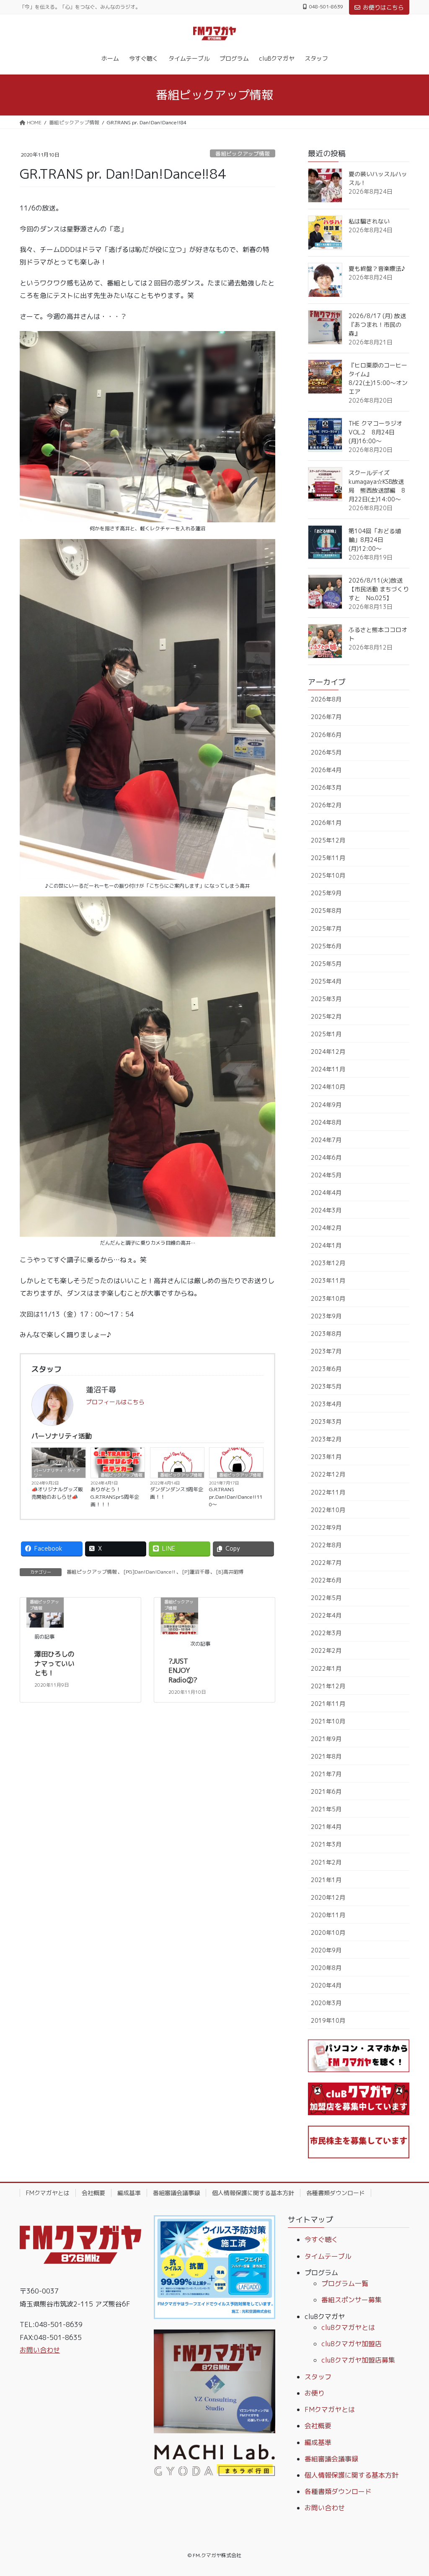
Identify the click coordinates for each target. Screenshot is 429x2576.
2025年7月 (326, 928)
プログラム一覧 (345, 2283)
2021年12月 (328, 1686)
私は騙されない (369, 221)
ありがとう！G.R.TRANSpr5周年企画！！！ (115, 1497)
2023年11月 (328, 1280)
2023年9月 (326, 1316)
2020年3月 (326, 2003)
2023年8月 (326, 1334)
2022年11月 (328, 1492)
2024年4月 (326, 1193)
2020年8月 (326, 1968)
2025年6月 (326, 946)
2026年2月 (326, 805)
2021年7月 (326, 1774)
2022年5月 (326, 1598)
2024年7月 (326, 1140)
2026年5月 (326, 752)
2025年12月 (328, 840)
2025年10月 (328, 875)
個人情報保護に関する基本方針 (253, 2193)
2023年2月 (326, 1439)
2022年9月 (326, 1527)
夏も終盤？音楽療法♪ (377, 268)
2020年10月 (328, 1933)
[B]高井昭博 (230, 1572)
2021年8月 (326, 1756)
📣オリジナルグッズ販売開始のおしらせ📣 (57, 1493)
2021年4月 (326, 1827)
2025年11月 (328, 858)
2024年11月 (328, 1069)
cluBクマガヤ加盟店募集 (358, 2360)
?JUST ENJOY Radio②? (183, 1671)
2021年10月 (328, 1721)
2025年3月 (326, 999)
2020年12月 (328, 1897)
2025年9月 (326, 893)
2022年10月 (328, 1510)
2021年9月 (326, 1739)
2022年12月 (328, 1474)
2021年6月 (326, 1791)
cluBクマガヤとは (348, 2327)
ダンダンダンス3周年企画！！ (177, 1493)
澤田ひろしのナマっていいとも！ (54, 1663)
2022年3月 (326, 1633)
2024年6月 (326, 1157)
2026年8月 (326, 699)
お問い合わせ (40, 2350)
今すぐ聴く (321, 2240)
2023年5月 (326, 1386)
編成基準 (129, 2193)
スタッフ (318, 2377)
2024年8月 (326, 1122)
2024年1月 (326, 1245)
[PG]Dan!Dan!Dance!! (150, 1572)
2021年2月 (326, 1862)
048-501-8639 (326, 7)
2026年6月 (326, 735)
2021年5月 (326, 1809)
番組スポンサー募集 (351, 2300)
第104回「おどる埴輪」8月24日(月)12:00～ (375, 540)
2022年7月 (326, 1563)
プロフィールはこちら (115, 1402)
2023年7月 (326, 1351)
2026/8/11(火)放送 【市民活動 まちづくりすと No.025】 (379, 589)
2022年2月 (326, 1650)
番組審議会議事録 (176, 2193)
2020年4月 (326, 1985)
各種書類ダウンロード (336, 2193)
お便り (315, 2393)
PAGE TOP (411, 2491)
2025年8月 (326, 910)
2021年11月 (328, 1704)
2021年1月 (326, 1880)
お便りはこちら (383, 7)
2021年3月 (326, 1844)
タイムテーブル (328, 2256)
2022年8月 (326, 1545)
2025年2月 (326, 1016)
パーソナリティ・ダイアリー (57, 1473)
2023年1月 (326, 1457)
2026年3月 (326, 787)
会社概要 (93, 2193)
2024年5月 (326, 1175)
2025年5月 (326, 964)
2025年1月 (326, 1034)
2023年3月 (326, 1422)
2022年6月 (326, 1580)
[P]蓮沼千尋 (196, 1572)
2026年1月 (326, 823)
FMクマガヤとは (48, 2193)
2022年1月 (326, 1668)
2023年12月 (328, 1263)
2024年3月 (326, 1210)
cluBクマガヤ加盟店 (351, 2344)
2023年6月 (326, 1369)
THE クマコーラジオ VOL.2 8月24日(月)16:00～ (375, 432)
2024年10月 (328, 1087)
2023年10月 (328, 1298)
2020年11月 (328, 1915)
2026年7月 (326, 717)
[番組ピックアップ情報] (180, 1615)
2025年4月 (326, 981)
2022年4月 (326, 1615)
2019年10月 (328, 2020)
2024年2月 (326, 1228)
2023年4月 (326, 1404)
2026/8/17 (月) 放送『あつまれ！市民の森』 (377, 325)
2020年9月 (326, 1950)
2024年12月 (328, 1052)
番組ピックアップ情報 (243, 154)
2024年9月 (326, 1105)
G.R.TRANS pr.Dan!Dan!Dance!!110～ (236, 1497)
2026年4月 (326, 770)
